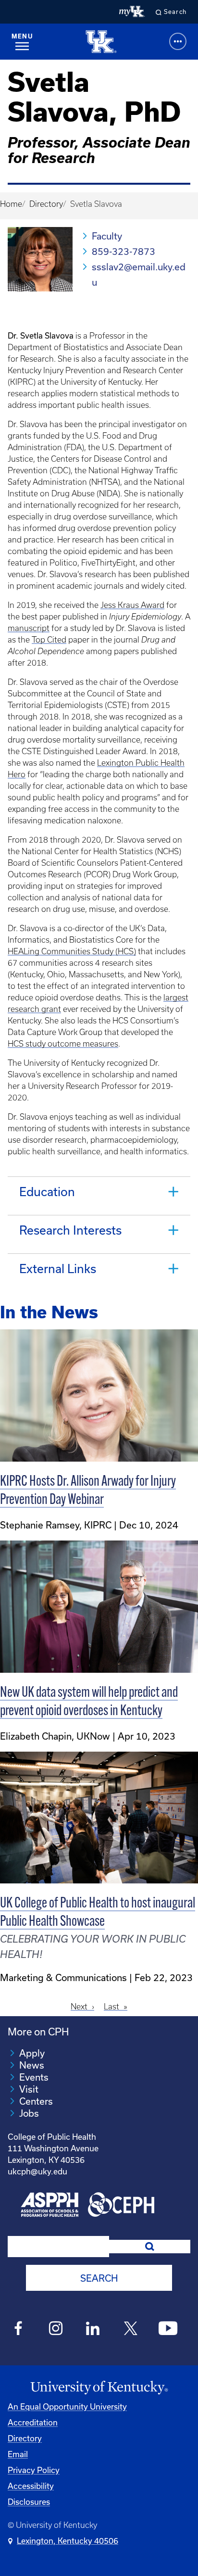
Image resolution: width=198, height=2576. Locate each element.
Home (11, 204)
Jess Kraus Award (132, 605)
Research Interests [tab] (70, 1230)
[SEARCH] (150, 2247)
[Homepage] (101, 42)
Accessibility (31, 2486)
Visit (29, 2089)
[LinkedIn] (93, 2330)
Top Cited (49, 640)
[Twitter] (130, 2330)
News (32, 2065)
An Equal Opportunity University (67, 2406)
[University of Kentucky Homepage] (99, 2388)
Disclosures (29, 2502)
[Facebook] (19, 2330)
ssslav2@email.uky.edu (139, 274)
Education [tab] (47, 1192)
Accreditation (33, 2422)
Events (34, 2077)
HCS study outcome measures (63, 1044)
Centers (36, 2101)
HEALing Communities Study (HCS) (72, 951)
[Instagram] (56, 2330)
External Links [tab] (58, 1269)
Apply (32, 2053)
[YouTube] (168, 2330)
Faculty (107, 236)
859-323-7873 (124, 251)
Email (18, 2454)
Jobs (29, 2113)
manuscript (29, 628)
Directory (46, 204)
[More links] (178, 41)
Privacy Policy (34, 2470)
